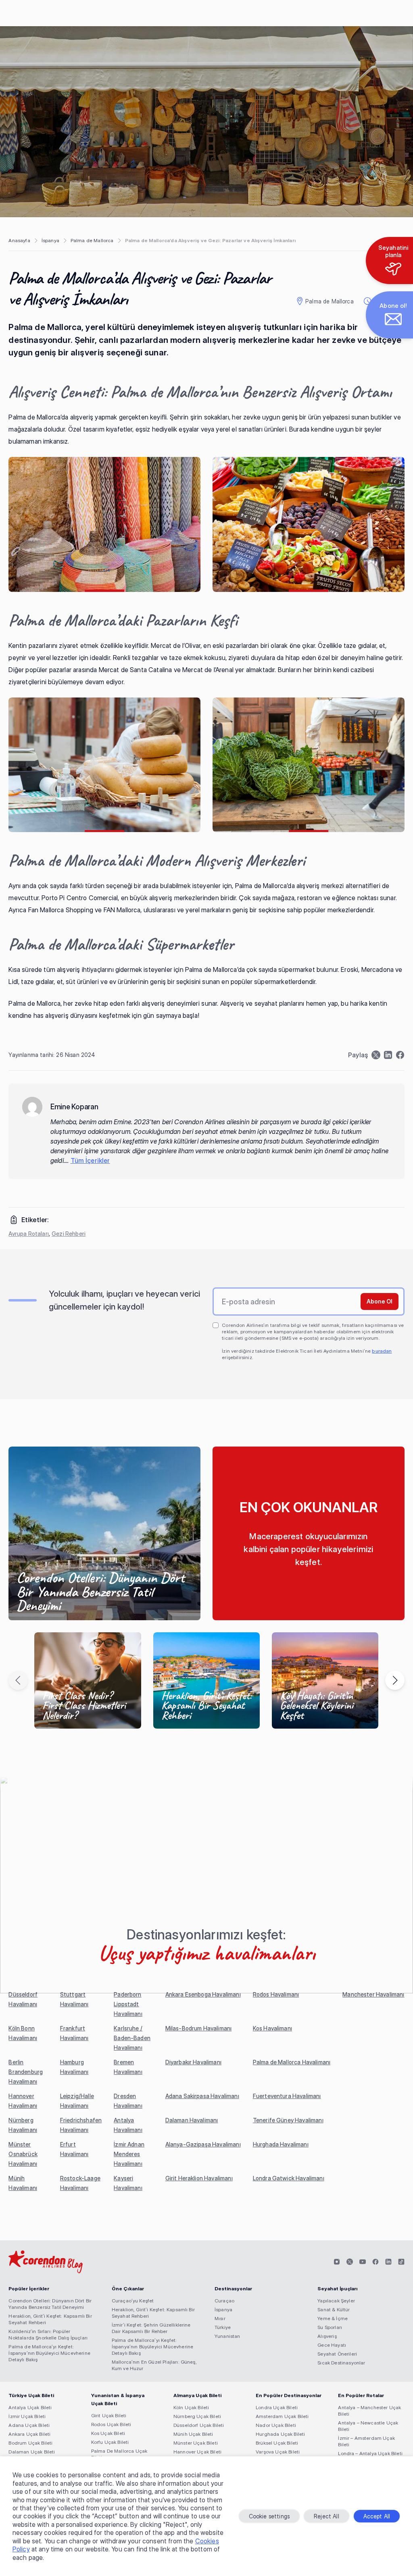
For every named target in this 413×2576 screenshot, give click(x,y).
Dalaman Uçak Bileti (32, 2452)
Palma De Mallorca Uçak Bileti (119, 2454)
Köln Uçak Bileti (191, 2407)
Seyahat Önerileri (337, 2354)
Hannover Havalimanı (23, 2101)
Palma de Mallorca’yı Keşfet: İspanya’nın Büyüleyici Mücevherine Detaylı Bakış (49, 2353)
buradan (382, 1351)
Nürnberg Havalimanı (23, 2125)
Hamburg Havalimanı (74, 2067)
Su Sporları (330, 2327)
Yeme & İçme (333, 2318)
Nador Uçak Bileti (276, 2425)
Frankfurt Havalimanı (74, 2033)
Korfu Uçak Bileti (110, 2442)
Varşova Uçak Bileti (278, 2452)
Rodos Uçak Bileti (111, 2424)
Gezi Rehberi (69, 1234)
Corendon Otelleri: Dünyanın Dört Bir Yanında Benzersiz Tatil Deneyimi (50, 2304)
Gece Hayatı (332, 2345)
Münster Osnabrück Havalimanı (23, 2154)
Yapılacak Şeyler (336, 2301)
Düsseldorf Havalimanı (23, 1999)
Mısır (220, 2318)
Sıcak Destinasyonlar (341, 2363)
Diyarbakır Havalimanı (193, 2062)
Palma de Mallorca (92, 240)
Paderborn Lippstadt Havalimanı (128, 2004)
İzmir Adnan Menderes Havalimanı (129, 2154)
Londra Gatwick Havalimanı (289, 2178)
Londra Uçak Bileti (277, 2407)
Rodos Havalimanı (276, 1994)
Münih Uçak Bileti (193, 2434)
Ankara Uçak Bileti (29, 2434)
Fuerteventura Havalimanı (287, 2096)
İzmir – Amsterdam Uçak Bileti (366, 2441)
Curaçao (224, 2301)
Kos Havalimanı (272, 2028)
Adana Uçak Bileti (29, 2425)
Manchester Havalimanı (373, 1994)
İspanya (50, 240)
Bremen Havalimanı (128, 2067)
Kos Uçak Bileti (108, 2433)
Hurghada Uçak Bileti (280, 2434)
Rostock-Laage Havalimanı (80, 2183)
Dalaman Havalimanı (192, 2120)
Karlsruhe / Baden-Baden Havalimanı (132, 2038)
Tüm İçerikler (90, 1160)
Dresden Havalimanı (128, 2101)
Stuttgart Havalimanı (74, 1999)
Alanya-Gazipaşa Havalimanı (203, 2144)
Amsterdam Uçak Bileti (282, 2416)
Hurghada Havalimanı (281, 2144)
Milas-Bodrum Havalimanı (199, 2028)
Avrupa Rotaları (28, 1234)
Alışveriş (327, 2336)
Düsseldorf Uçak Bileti (199, 2425)
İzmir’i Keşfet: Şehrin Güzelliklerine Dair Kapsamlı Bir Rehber (151, 2328)
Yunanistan (227, 2336)
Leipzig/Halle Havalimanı (77, 2101)
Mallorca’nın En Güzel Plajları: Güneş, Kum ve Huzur (154, 2365)
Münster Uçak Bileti (196, 2443)
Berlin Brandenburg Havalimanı (26, 2072)
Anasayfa (19, 240)
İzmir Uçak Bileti (27, 2416)
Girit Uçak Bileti (109, 2415)
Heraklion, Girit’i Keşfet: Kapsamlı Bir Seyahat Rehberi (50, 2319)
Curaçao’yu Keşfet (133, 2301)
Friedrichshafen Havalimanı (81, 2125)
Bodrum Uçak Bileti (30, 2443)
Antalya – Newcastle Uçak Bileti (368, 2426)
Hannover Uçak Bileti (197, 2452)
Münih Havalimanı (23, 2183)
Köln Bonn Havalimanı (23, 2033)
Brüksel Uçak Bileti (277, 2443)
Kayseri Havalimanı (128, 2183)
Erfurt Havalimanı (74, 2149)
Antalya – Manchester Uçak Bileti (369, 2411)
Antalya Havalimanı (128, 2125)
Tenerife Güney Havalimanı (288, 2120)
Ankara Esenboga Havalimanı (203, 1994)
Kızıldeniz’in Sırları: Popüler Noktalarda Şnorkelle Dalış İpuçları (48, 2334)
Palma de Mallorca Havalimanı (292, 2062)
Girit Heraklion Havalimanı (199, 2178)
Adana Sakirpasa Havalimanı (202, 2096)
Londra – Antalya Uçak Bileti (370, 2453)
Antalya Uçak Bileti (30, 2407)
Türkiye (223, 2327)
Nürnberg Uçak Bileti (197, 2416)
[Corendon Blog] (46, 2262)
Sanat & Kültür (334, 2309)
